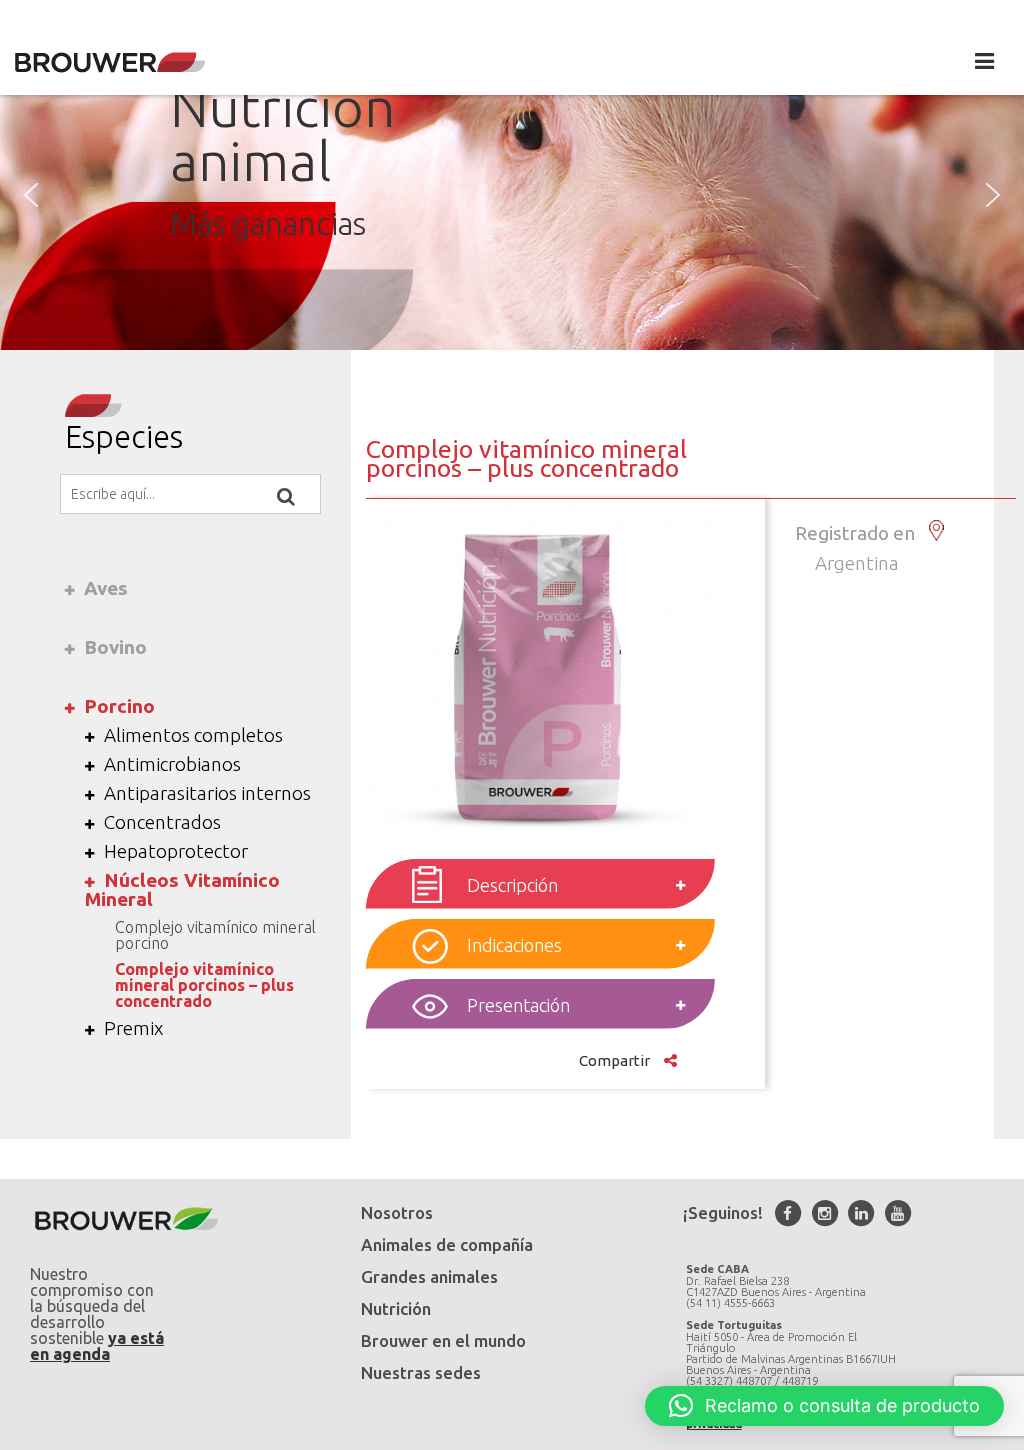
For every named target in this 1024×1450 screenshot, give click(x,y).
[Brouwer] (110, 62)
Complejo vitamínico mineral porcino (215, 935)
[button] (31, 195)
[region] (512, 195)
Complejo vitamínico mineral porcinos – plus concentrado (204, 985)
